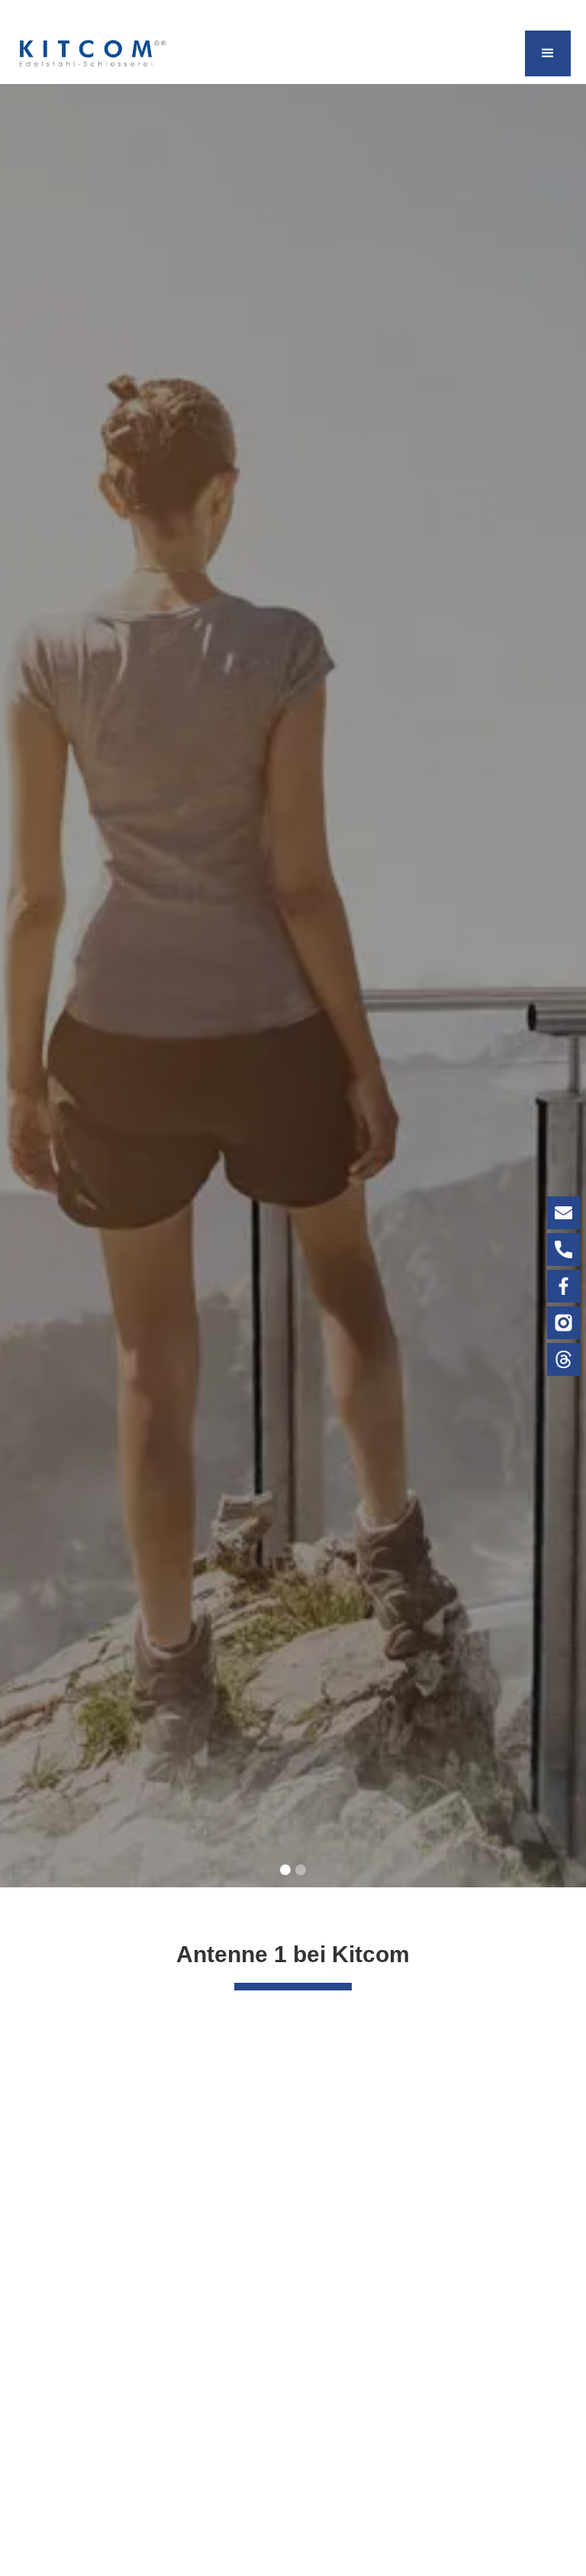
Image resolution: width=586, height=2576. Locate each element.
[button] (548, 53)
